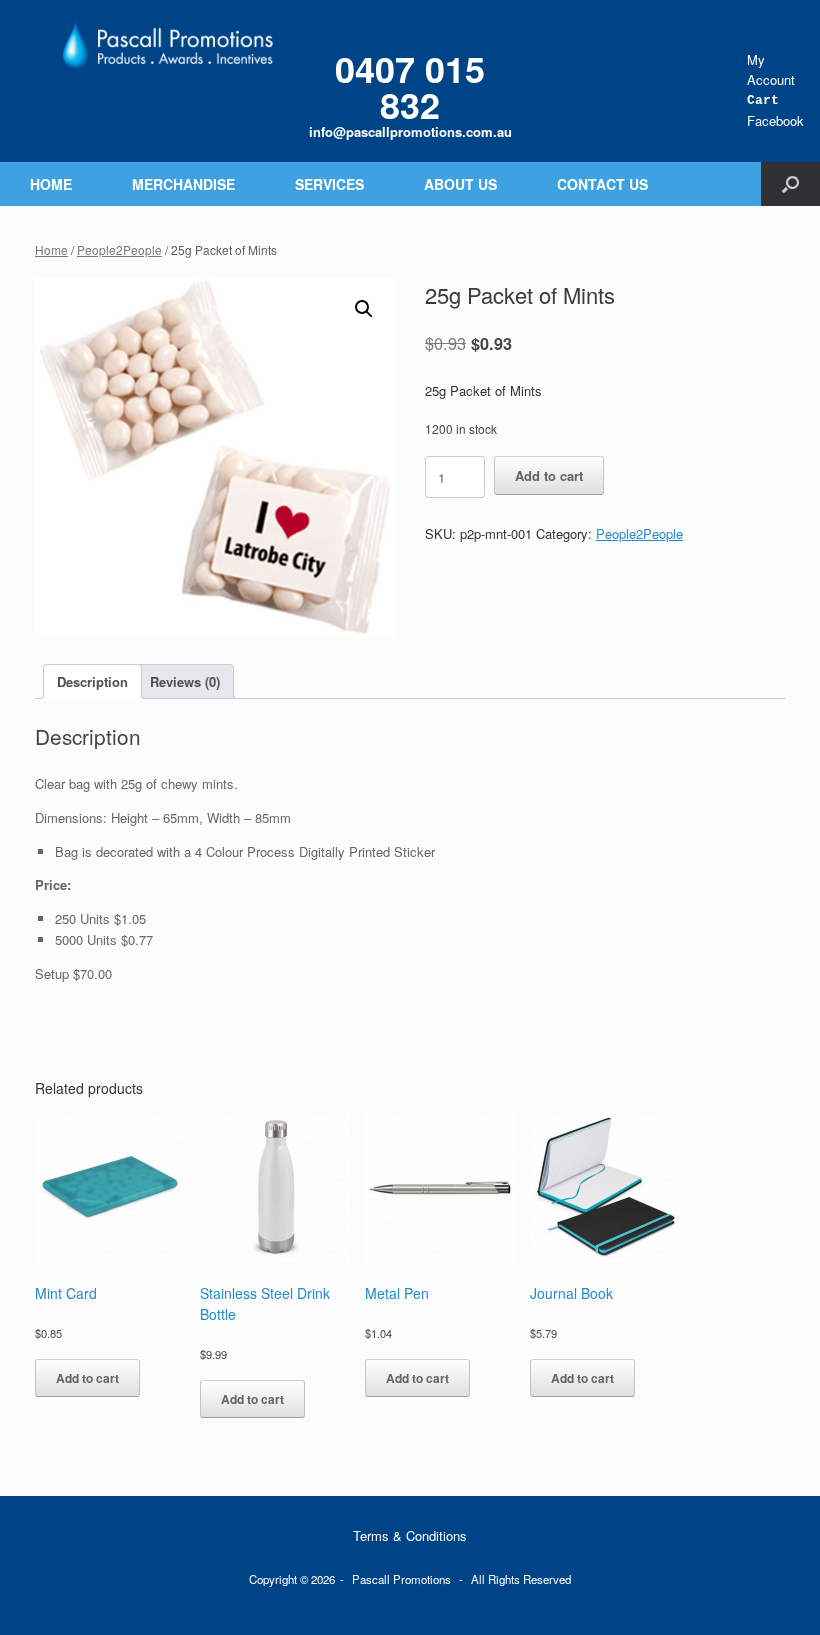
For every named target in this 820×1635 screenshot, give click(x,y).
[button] (790, 184)
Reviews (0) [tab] (185, 681)
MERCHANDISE (183, 184)
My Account (771, 69)
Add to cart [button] (87, 1378)
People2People (119, 249)
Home (51, 249)
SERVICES (329, 184)
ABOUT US (460, 184)
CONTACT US (602, 184)
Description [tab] (92, 681)
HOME (51, 184)
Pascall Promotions (401, 1579)
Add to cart (549, 475)
